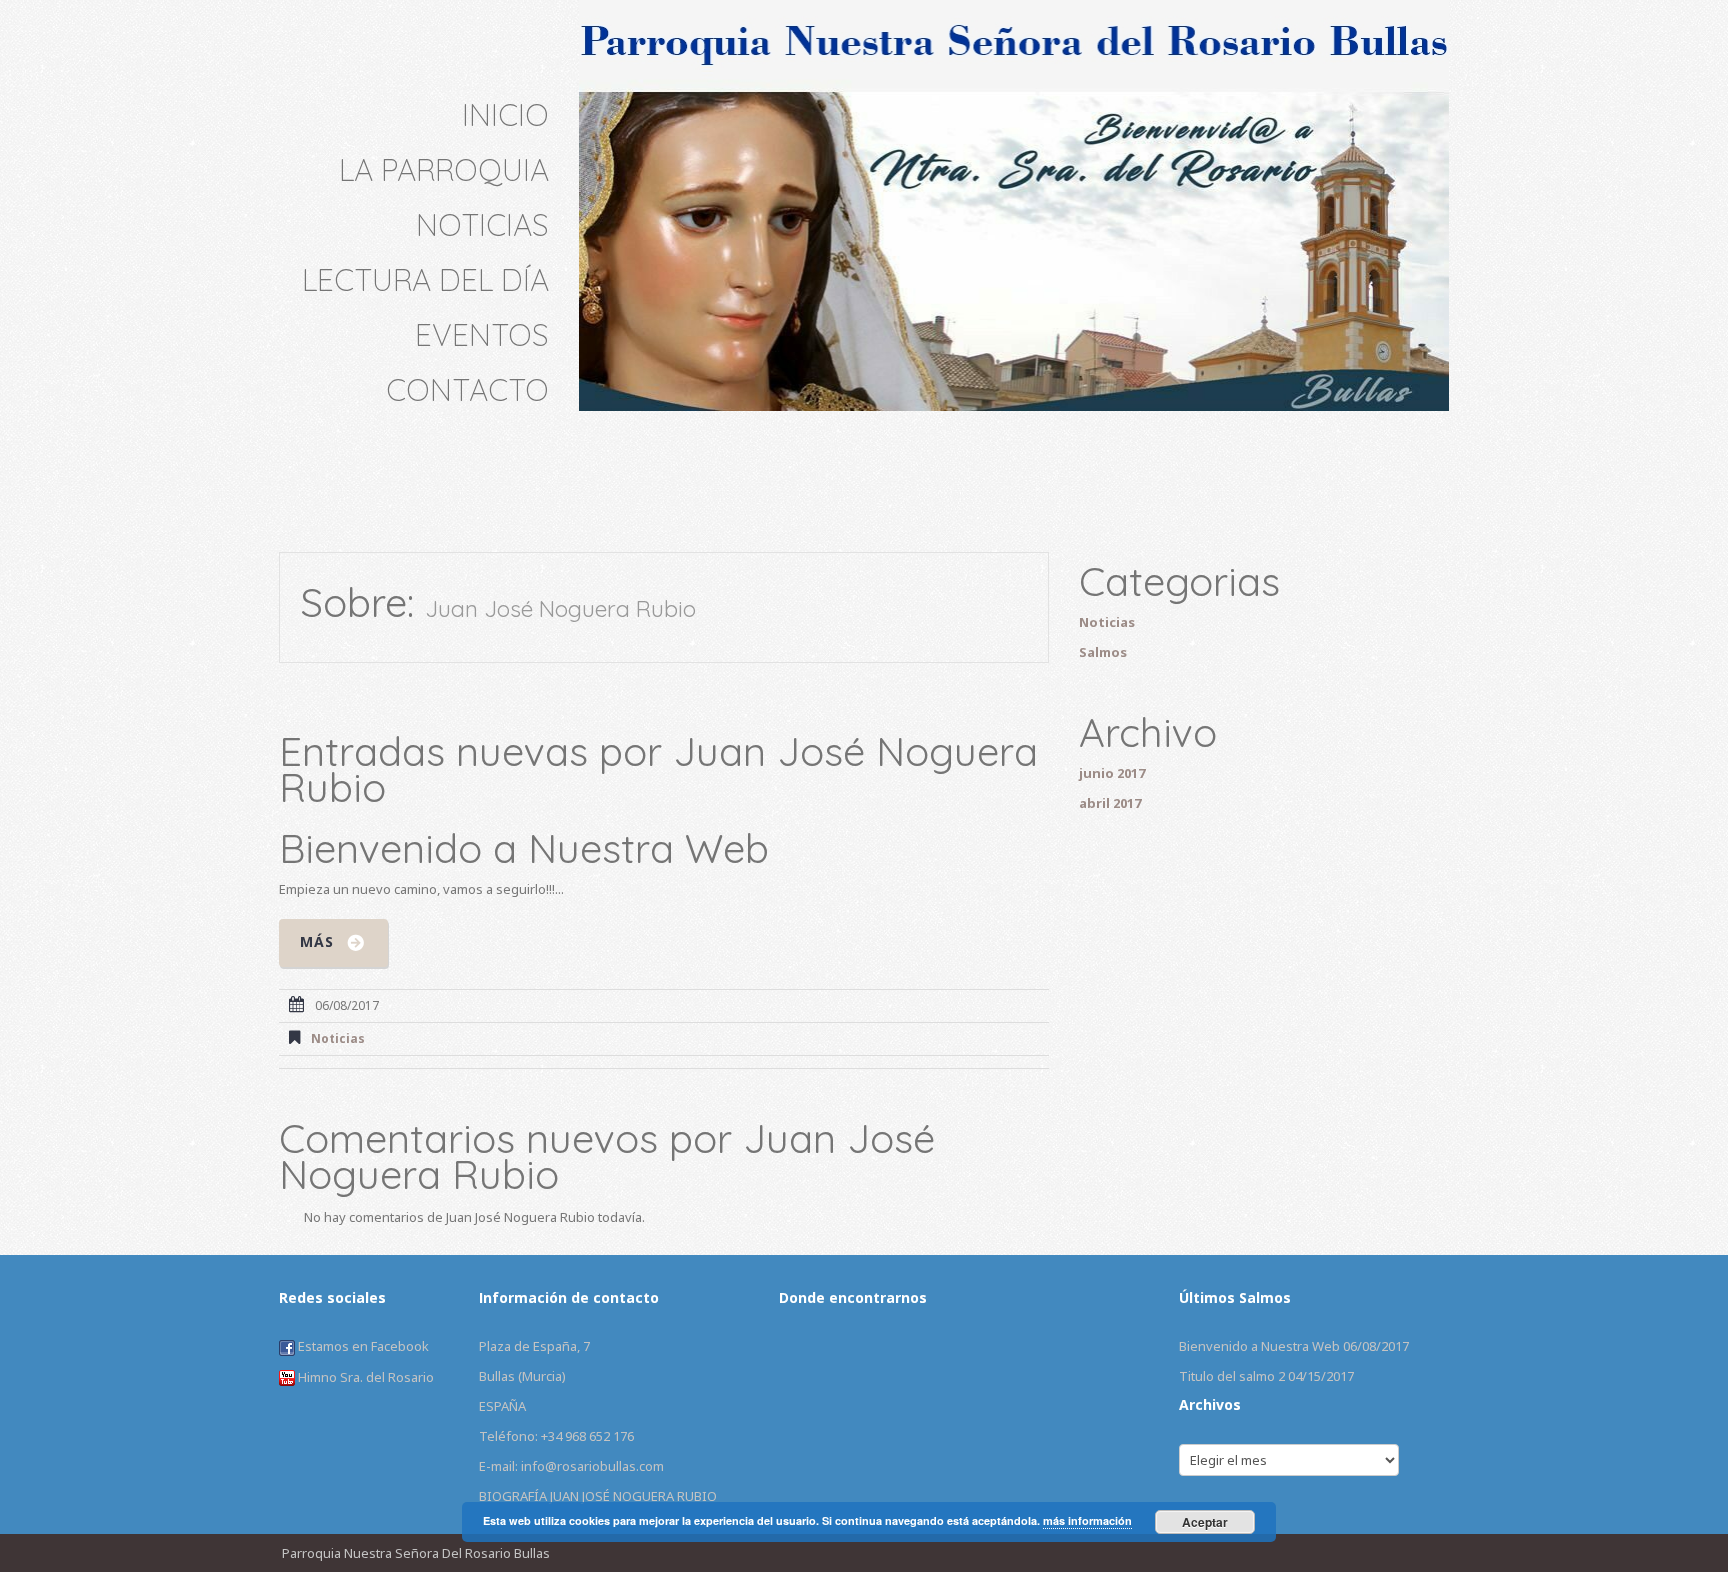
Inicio (505, 115)
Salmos (1103, 652)
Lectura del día (425, 280)
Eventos (482, 335)
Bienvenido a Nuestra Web (524, 848)
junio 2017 (1112, 773)
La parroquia (444, 170)
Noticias (482, 225)
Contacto (467, 390)
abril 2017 (1110, 803)
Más (317, 941)
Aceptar (1205, 1522)
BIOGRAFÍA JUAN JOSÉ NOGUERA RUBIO (598, 1496)
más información (1087, 1520)
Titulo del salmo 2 (1232, 1376)
